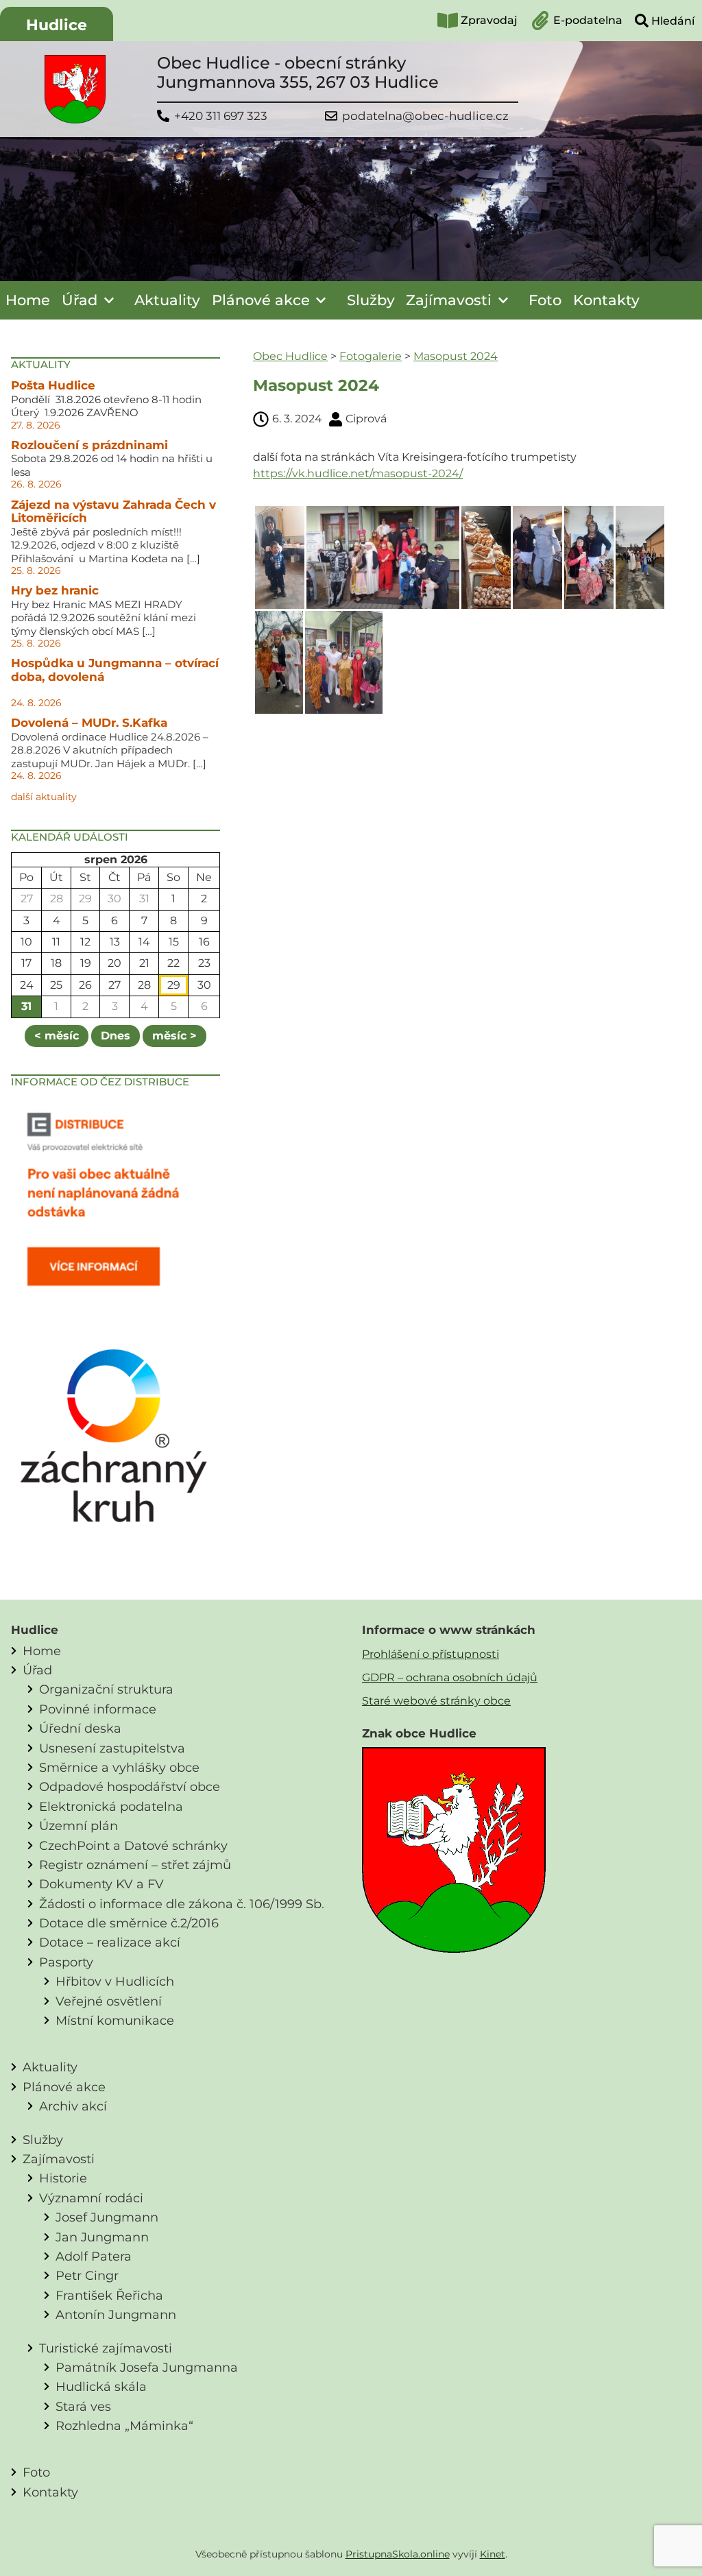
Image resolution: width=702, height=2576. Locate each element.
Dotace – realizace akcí (110, 1942)
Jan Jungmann (102, 2237)
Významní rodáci (91, 2198)
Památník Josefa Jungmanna (147, 2367)
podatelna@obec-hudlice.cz (425, 116)
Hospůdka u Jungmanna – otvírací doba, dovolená (115, 670)
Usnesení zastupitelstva (112, 1748)
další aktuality (44, 797)
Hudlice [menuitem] (57, 25)
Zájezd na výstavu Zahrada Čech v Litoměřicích (113, 511)
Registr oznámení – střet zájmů (135, 1865)
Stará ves (83, 2406)
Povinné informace (98, 1709)
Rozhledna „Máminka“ (124, 2425)
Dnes (116, 1036)
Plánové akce (261, 300)
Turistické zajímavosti (106, 2348)
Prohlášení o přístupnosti (431, 1654)
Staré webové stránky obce (436, 1701)
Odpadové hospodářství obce (130, 1786)
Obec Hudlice (290, 356)
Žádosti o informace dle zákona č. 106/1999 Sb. (182, 1904)
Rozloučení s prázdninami (89, 445)
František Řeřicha (109, 2295)
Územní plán (78, 1826)
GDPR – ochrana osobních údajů (450, 1677)
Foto (545, 300)
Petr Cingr (87, 2275)
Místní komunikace (115, 2020)
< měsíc (57, 1036)
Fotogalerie (371, 356)
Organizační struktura (106, 1689)
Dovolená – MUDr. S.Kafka (89, 723)
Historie (63, 2178)
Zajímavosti (449, 300)
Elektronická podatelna (111, 1806)
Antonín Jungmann (116, 2314)
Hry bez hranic (55, 590)
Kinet (493, 2554)
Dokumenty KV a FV (101, 1884)
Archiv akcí (73, 2106)
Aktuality (167, 300)
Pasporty (66, 1962)
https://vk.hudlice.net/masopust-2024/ (358, 473)
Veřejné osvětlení (109, 2001)
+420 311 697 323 (221, 116)
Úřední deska (80, 1728)
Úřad (80, 300)
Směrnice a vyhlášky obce (119, 1767)
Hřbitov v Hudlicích (115, 1981)
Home (28, 300)
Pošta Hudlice (53, 385)
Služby (371, 300)
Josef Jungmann (107, 2217)
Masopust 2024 (456, 356)
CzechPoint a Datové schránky (133, 1845)
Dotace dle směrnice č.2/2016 (129, 1923)
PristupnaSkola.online (398, 2554)
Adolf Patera (94, 2256)
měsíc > (174, 1036)
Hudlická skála (101, 2386)
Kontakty (606, 300)
